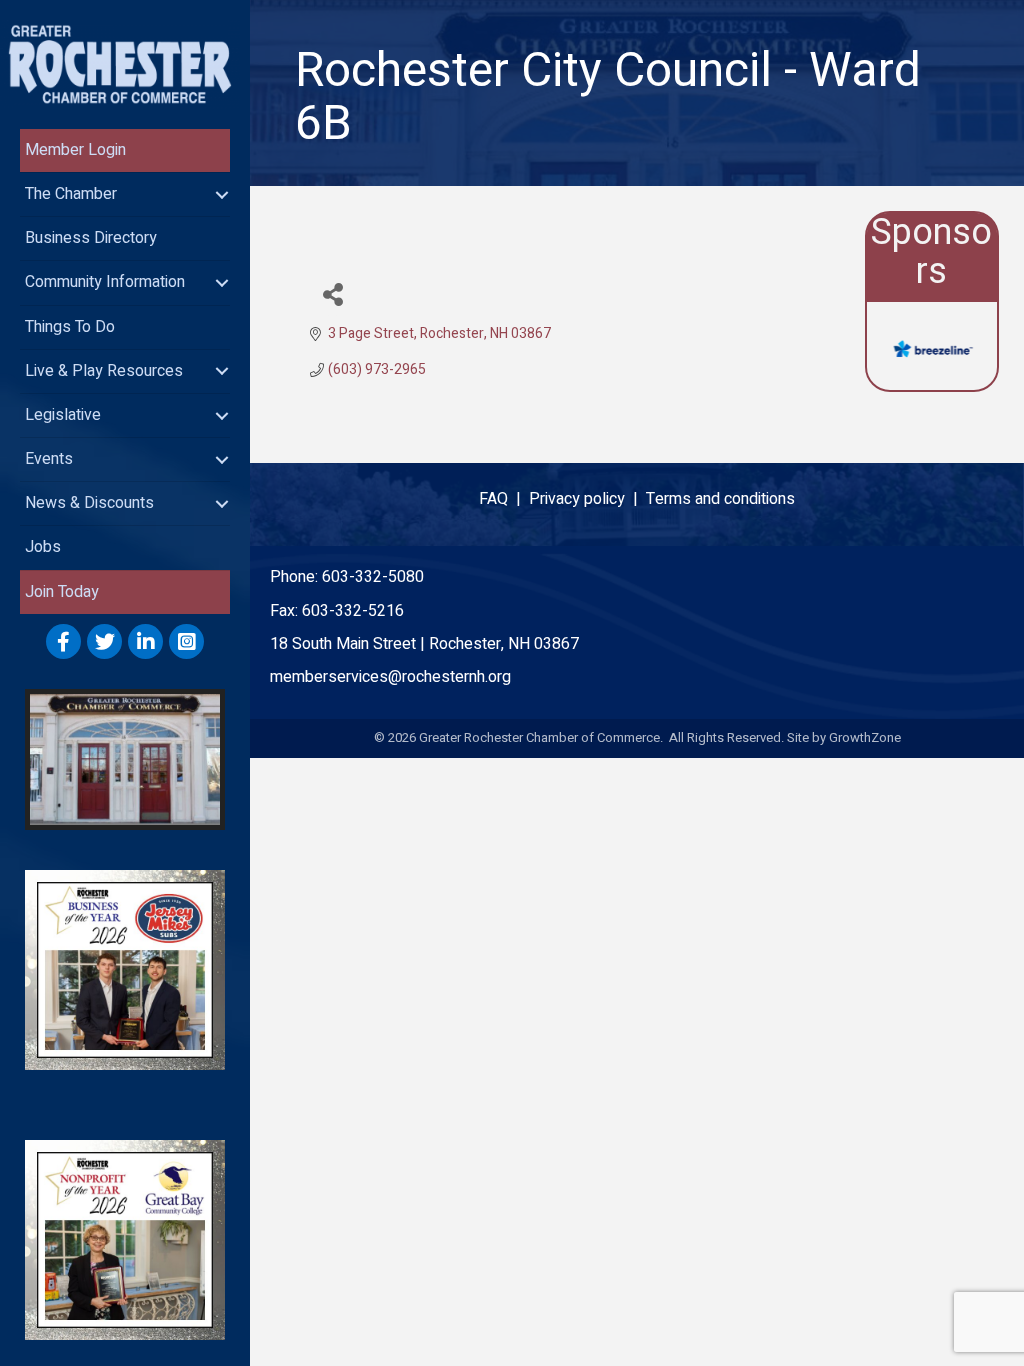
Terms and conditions (720, 499)
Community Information (105, 282)
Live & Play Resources (104, 371)
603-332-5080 (373, 577)
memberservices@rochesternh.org (390, 677)
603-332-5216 (353, 611)
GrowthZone (865, 737)
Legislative (63, 415)
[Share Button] (332, 293)
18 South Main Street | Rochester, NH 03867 (424, 644)
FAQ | (504, 499)
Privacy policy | (587, 499)
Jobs (43, 547)
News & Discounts (89, 503)
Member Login (75, 150)
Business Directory (91, 238)
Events (49, 459)
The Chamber (71, 194)
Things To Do (70, 327)
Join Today (62, 592)
